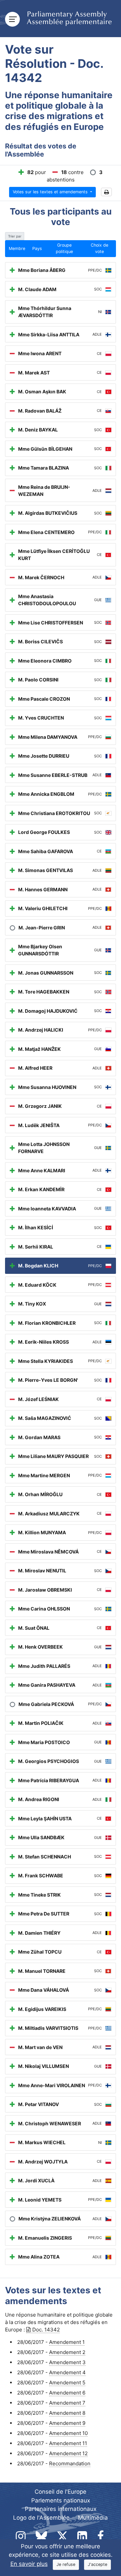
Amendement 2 (67, 2352)
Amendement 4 (67, 2372)
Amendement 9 (67, 2423)
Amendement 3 (67, 2362)
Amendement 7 (67, 2403)
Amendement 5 (67, 2383)
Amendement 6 (67, 2393)
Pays (37, 248)
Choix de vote (99, 248)
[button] (106, 192)
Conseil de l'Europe (61, 2492)
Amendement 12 (68, 2453)
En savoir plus (29, 2564)
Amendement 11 (68, 2443)
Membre (17, 248)
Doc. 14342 (46, 2330)
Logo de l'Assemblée (41, 2518)
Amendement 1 (67, 2342)
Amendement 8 (67, 2413)
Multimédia (93, 2518)
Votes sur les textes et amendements (51, 192)
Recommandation (70, 2463)
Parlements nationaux (61, 2500)
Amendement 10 (68, 2433)
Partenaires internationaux (61, 2509)
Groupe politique (64, 248)
